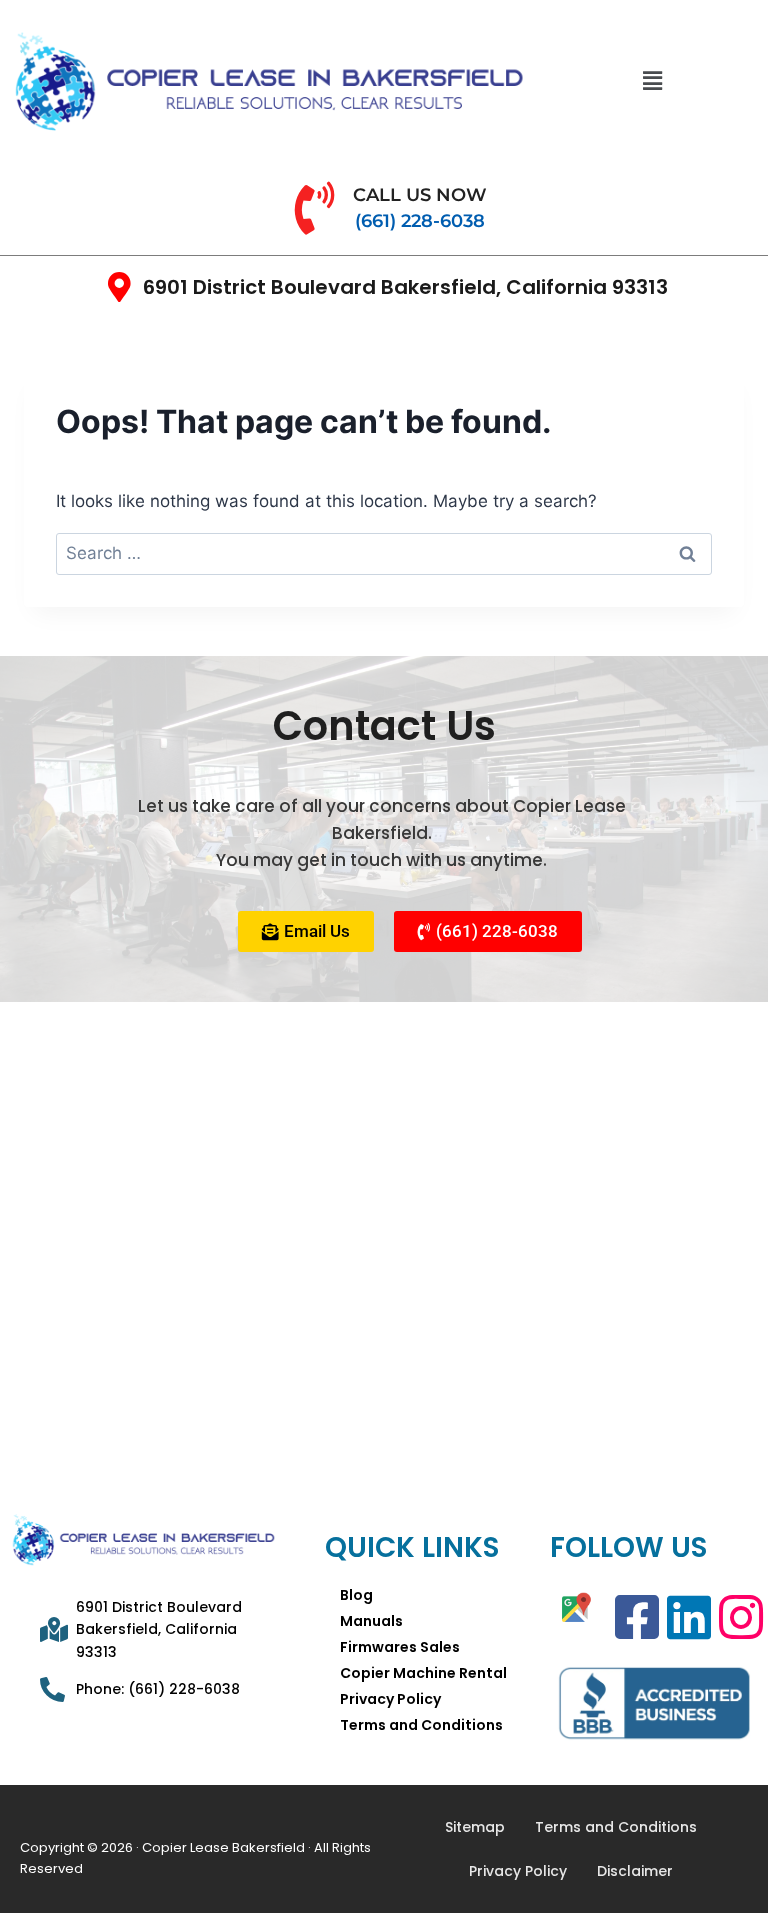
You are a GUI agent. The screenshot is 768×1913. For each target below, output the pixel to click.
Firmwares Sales (400, 1647)
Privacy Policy (390, 1699)
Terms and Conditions (421, 1725)
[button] (653, 80)
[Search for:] (384, 553)
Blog (356, 1595)
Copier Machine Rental (423, 1673)
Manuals (371, 1621)
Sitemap (475, 1827)
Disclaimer (635, 1871)
